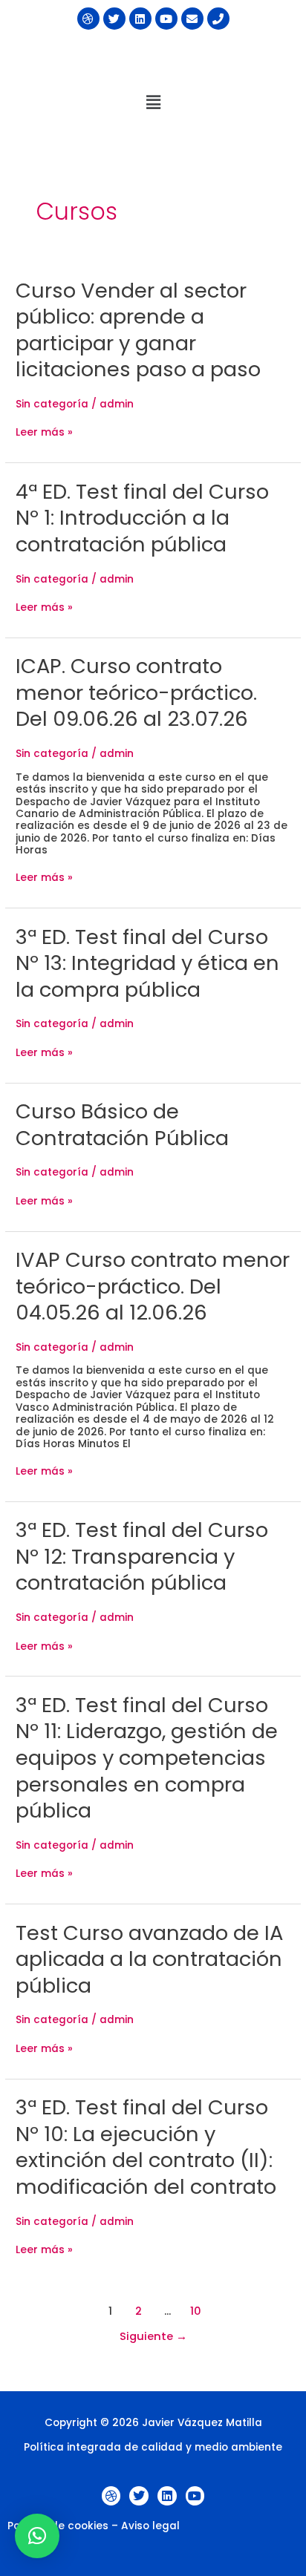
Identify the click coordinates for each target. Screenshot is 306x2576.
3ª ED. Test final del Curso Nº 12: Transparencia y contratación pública (142, 1556)
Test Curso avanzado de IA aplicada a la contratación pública (149, 1959)
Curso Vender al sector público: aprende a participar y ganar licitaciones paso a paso (138, 330)
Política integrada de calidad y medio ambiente (153, 2447)
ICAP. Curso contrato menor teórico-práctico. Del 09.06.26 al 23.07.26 (136, 692)
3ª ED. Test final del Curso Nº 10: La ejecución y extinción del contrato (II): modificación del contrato (146, 2147)
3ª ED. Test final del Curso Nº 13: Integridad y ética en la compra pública (147, 963)
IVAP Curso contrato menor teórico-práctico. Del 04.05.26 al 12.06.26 (153, 1286)
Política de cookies (58, 2526)
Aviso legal (150, 2526)
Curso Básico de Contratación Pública (122, 1125)
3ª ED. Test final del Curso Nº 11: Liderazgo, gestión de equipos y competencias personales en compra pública (147, 1758)
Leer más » (44, 433)
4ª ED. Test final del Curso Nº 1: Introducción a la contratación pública (142, 518)
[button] (153, 102)
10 (196, 2311)
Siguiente (153, 2336)
